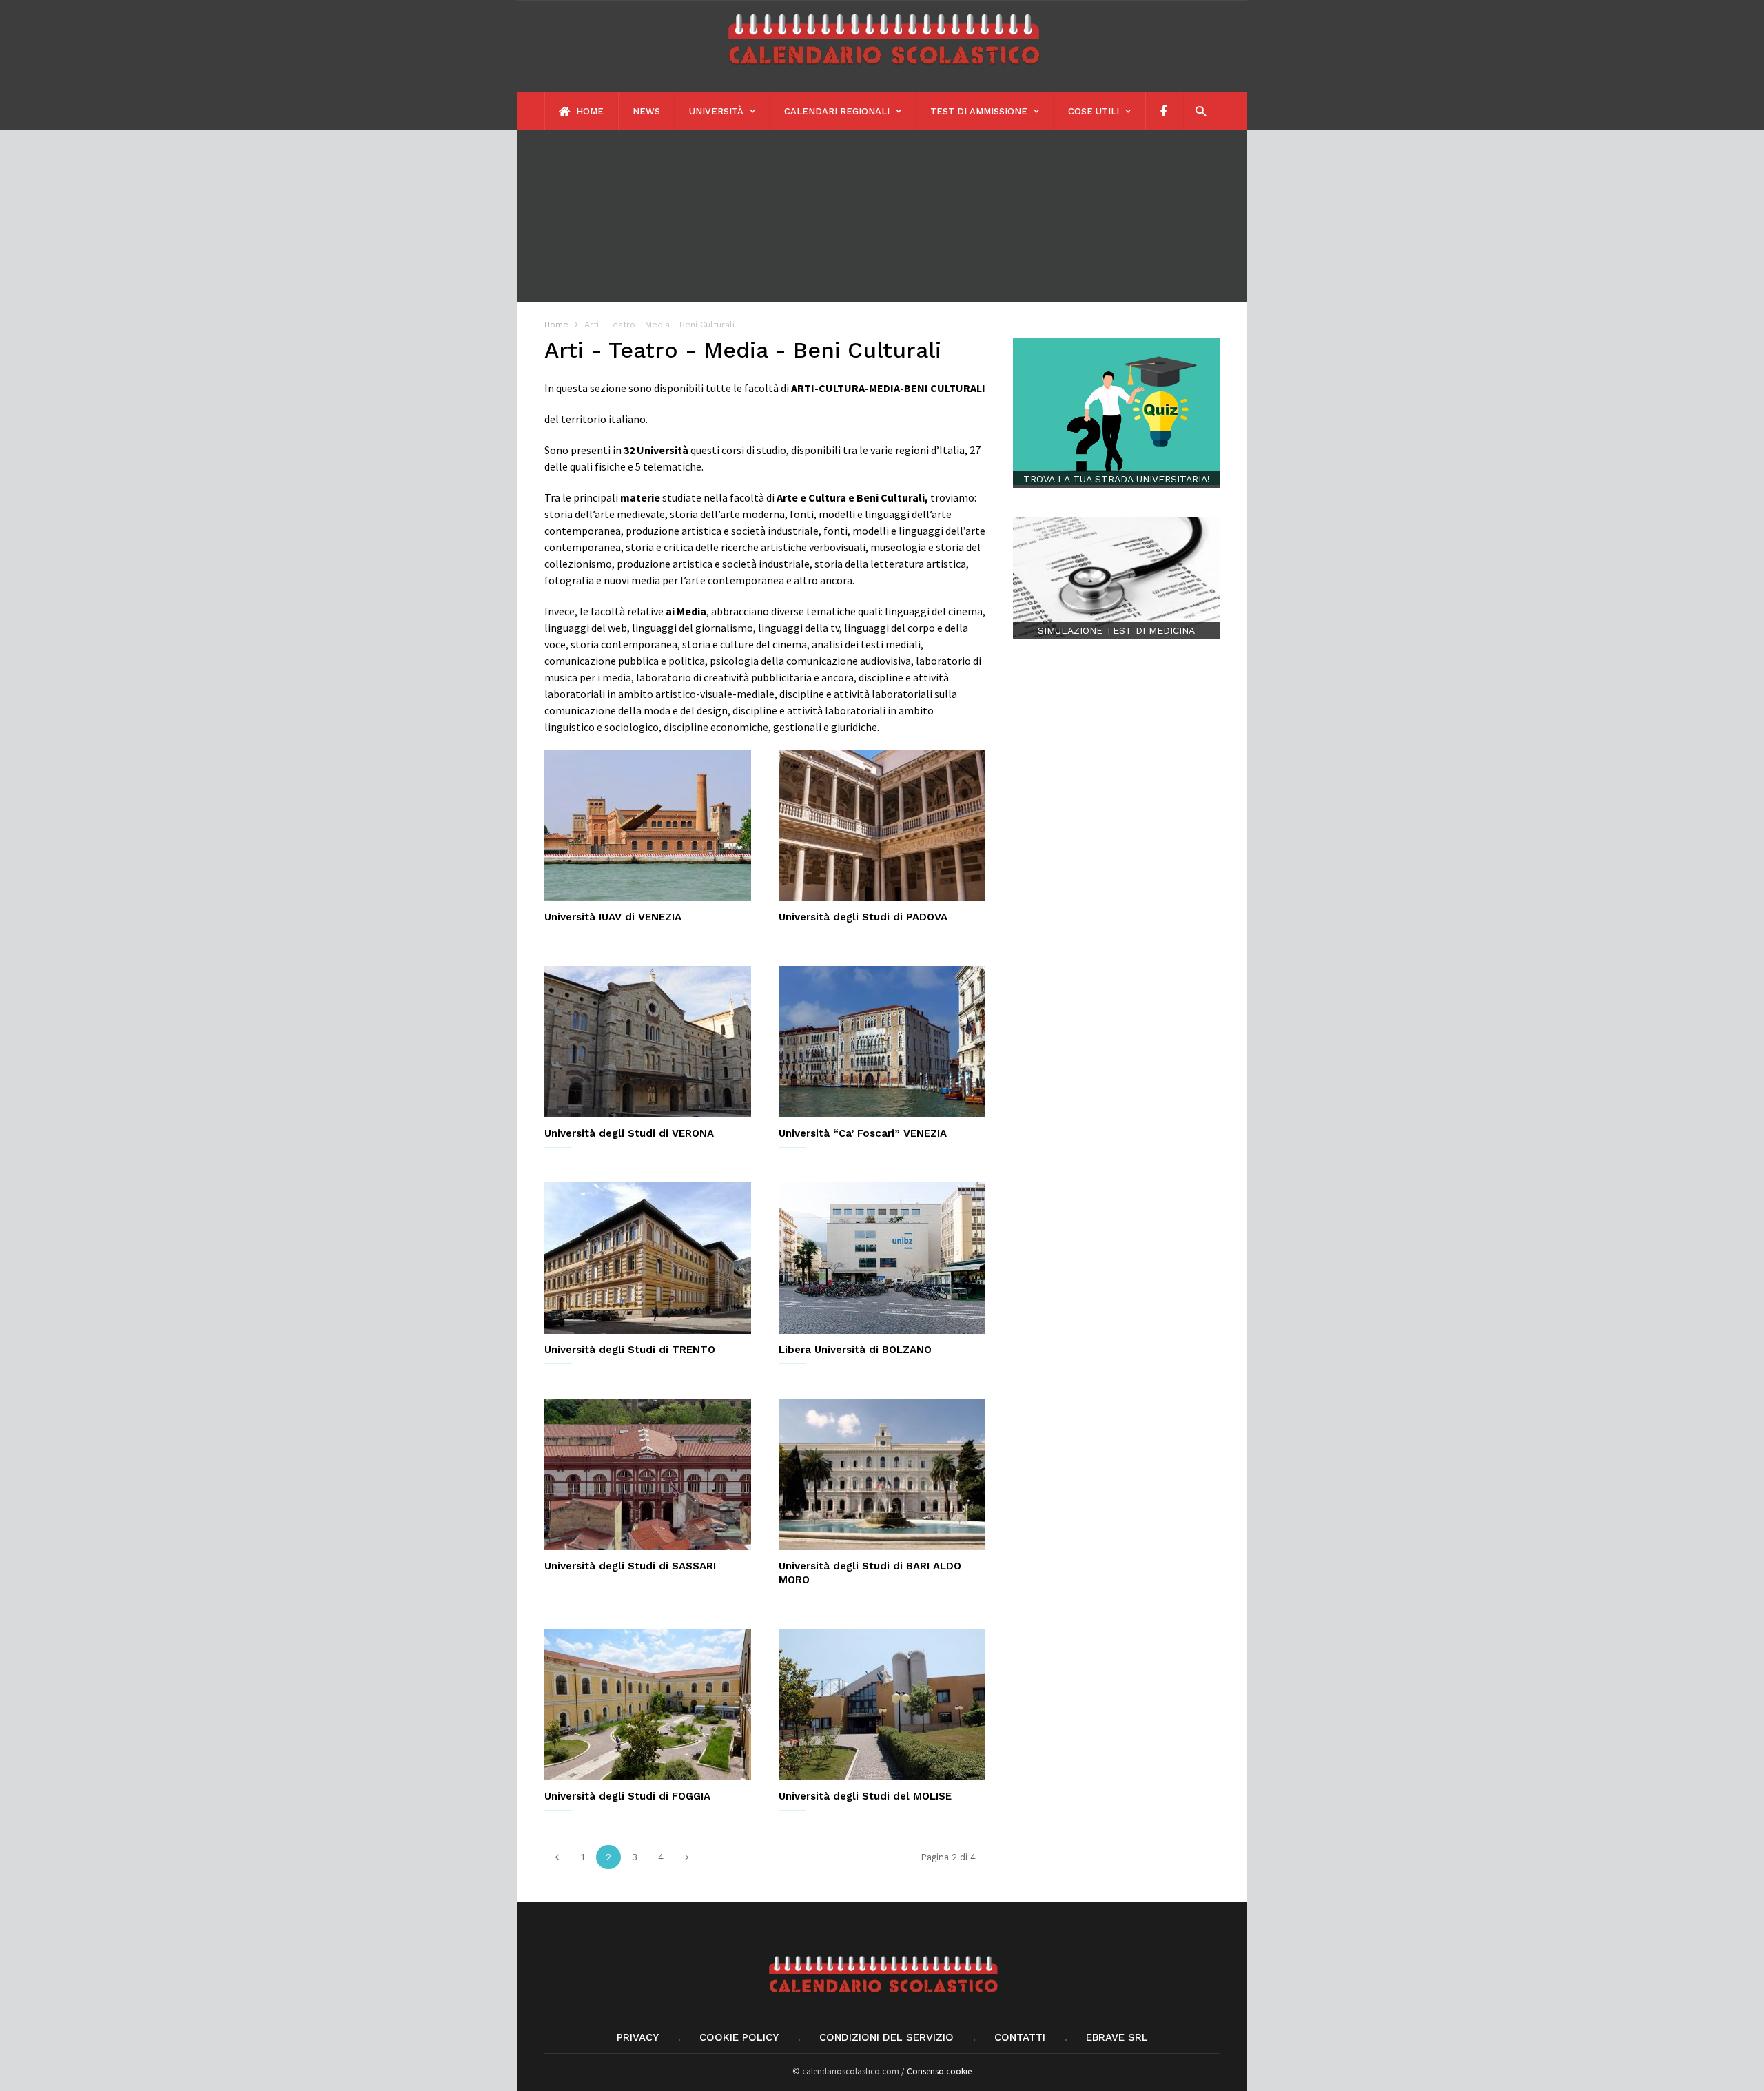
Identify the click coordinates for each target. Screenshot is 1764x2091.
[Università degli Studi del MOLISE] (882, 1704)
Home (588, 111)
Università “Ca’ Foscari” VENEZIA (863, 1133)
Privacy (638, 2037)
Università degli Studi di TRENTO (630, 1350)
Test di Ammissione (979, 111)
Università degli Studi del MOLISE (865, 1796)
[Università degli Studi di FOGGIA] (648, 1704)
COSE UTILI (1094, 111)
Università (716, 111)
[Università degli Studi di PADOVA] (882, 825)
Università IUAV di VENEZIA (613, 917)
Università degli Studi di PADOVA (863, 917)
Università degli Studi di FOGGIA (627, 1796)
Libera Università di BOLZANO (855, 1350)
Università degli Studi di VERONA (629, 1133)
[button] (1197, 111)
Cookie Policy (739, 2037)
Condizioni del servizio (886, 2037)
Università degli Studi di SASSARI (630, 1566)
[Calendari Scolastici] (882, 71)
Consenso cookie (939, 2071)
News (646, 111)
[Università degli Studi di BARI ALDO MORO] (882, 1474)
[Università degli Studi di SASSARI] (648, 1474)
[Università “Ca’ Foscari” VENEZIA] (882, 1042)
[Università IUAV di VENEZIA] (648, 825)
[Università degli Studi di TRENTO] (648, 1258)
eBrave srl (1117, 2037)
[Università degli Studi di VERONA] (648, 1042)
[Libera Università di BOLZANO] (882, 1258)
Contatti (1020, 2037)
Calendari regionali (837, 111)
